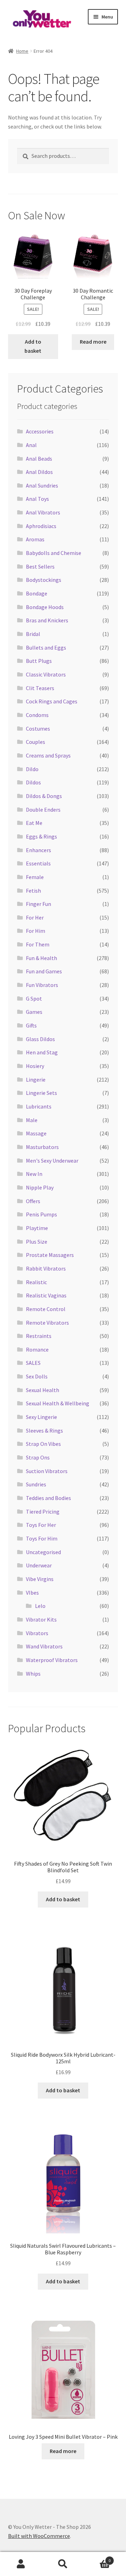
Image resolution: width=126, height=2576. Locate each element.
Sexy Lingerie (41, 1417)
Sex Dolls (37, 1376)
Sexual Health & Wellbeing (58, 1403)
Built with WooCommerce (39, 2536)
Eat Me (34, 823)
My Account (21, 2564)
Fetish (33, 891)
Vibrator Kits (41, 1619)
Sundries (36, 1484)
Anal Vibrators (43, 512)
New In (34, 1174)
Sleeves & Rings (44, 1430)
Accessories (40, 431)
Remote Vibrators (47, 1323)
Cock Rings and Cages (52, 701)
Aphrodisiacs (41, 526)
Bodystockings (44, 580)
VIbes (32, 1593)
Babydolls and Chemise (54, 553)
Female (35, 877)
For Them (38, 944)
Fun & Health (41, 958)
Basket (97, 2558)
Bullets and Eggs (46, 647)
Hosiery (35, 1066)
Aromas (35, 539)
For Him (36, 931)
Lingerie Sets (41, 1093)
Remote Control (46, 1309)
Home (22, 51)
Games (34, 1012)
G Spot (34, 998)
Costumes (38, 729)
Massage (36, 1133)
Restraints (39, 1336)
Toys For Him (42, 1538)
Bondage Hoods (45, 607)
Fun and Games (44, 971)
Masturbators (42, 1147)
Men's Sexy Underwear (52, 1161)
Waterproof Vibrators (52, 1660)
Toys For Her (41, 1525)
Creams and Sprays (48, 755)
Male (32, 1120)
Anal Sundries (42, 485)
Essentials (38, 863)
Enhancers (38, 850)
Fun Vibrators (42, 985)
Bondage (37, 593)
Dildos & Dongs (44, 796)
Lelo (40, 1606)
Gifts (31, 1025)
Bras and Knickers (47, 620)
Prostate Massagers (50, 1255)
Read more (93, 342)
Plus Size (37, 1242)
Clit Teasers (40, 688)
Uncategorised (43, 1552)
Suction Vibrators (47, 1471)
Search (63, 2564)
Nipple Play (40, 1187)
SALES (33, 1363)
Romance (37, 1349)
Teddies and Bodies (48, 1498)
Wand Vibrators (44, 1646)
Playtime (37, 1228)
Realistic (36, 1282)
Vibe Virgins (40, 1579)
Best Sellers (40, 566)
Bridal (33, 634)
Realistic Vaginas (46, 1295)
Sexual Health (43, 1390)
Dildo (32, 769)
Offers (33, 1201)
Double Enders (43, 810)
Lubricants (39, 1106)
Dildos (33, 782)
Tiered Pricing (43, 1512)
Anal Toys (37, 499)
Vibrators (37, 1633)
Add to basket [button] (33, 346)
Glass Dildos (40, 1039)
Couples (36, 742)
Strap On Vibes (43, 1444)
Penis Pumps (41, 1214)
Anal (31, 445)
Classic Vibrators (46, 674)
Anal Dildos (39, 472)
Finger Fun (38, 904)
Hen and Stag (42, 1052)
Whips (33, 1674)
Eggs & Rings (41, 836)
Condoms (37, 715)
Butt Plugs (39, 661)
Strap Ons (38, 1457)
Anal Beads (39, 459)
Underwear (39, 1565)
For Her (35, 917)
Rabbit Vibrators (46, 1268)
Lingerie (36, 1080)
